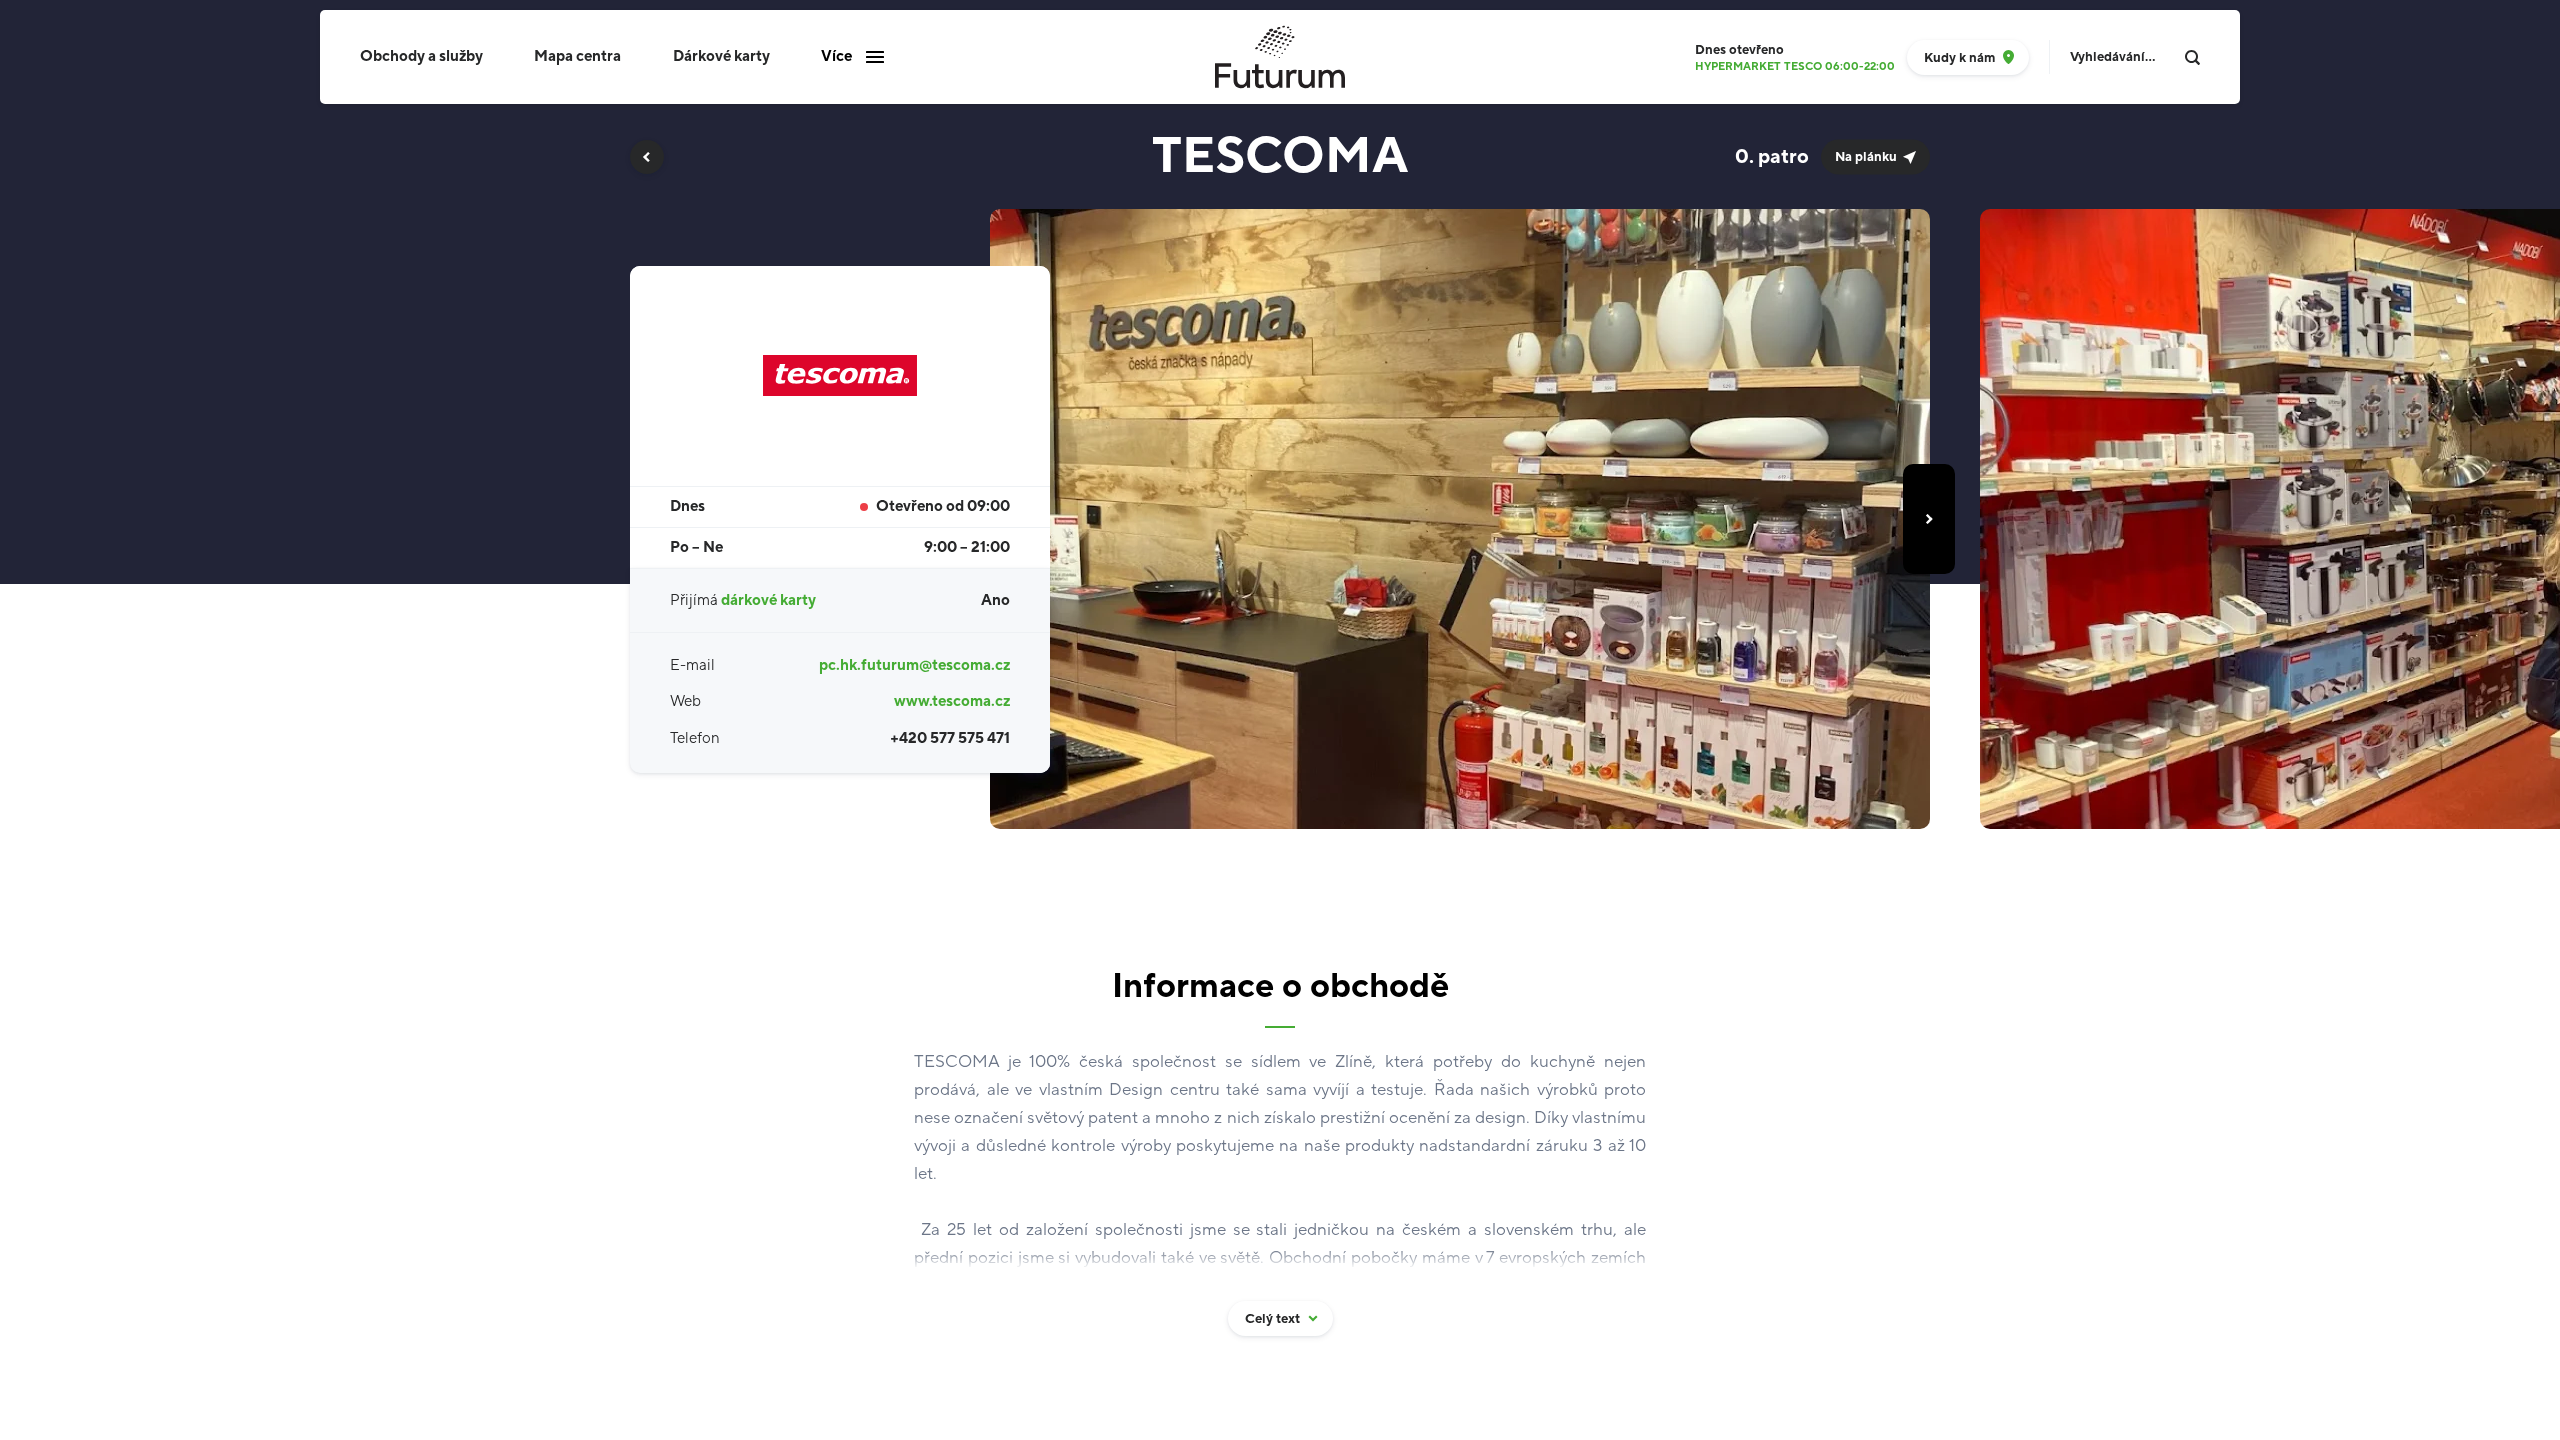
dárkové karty (768, 600)
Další (1929, 519)
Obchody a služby (421, 56)
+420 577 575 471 (950, 738)
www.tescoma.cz (952, 701)
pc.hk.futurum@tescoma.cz (914, 665)
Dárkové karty (721, 56)
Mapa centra (577, 56)
